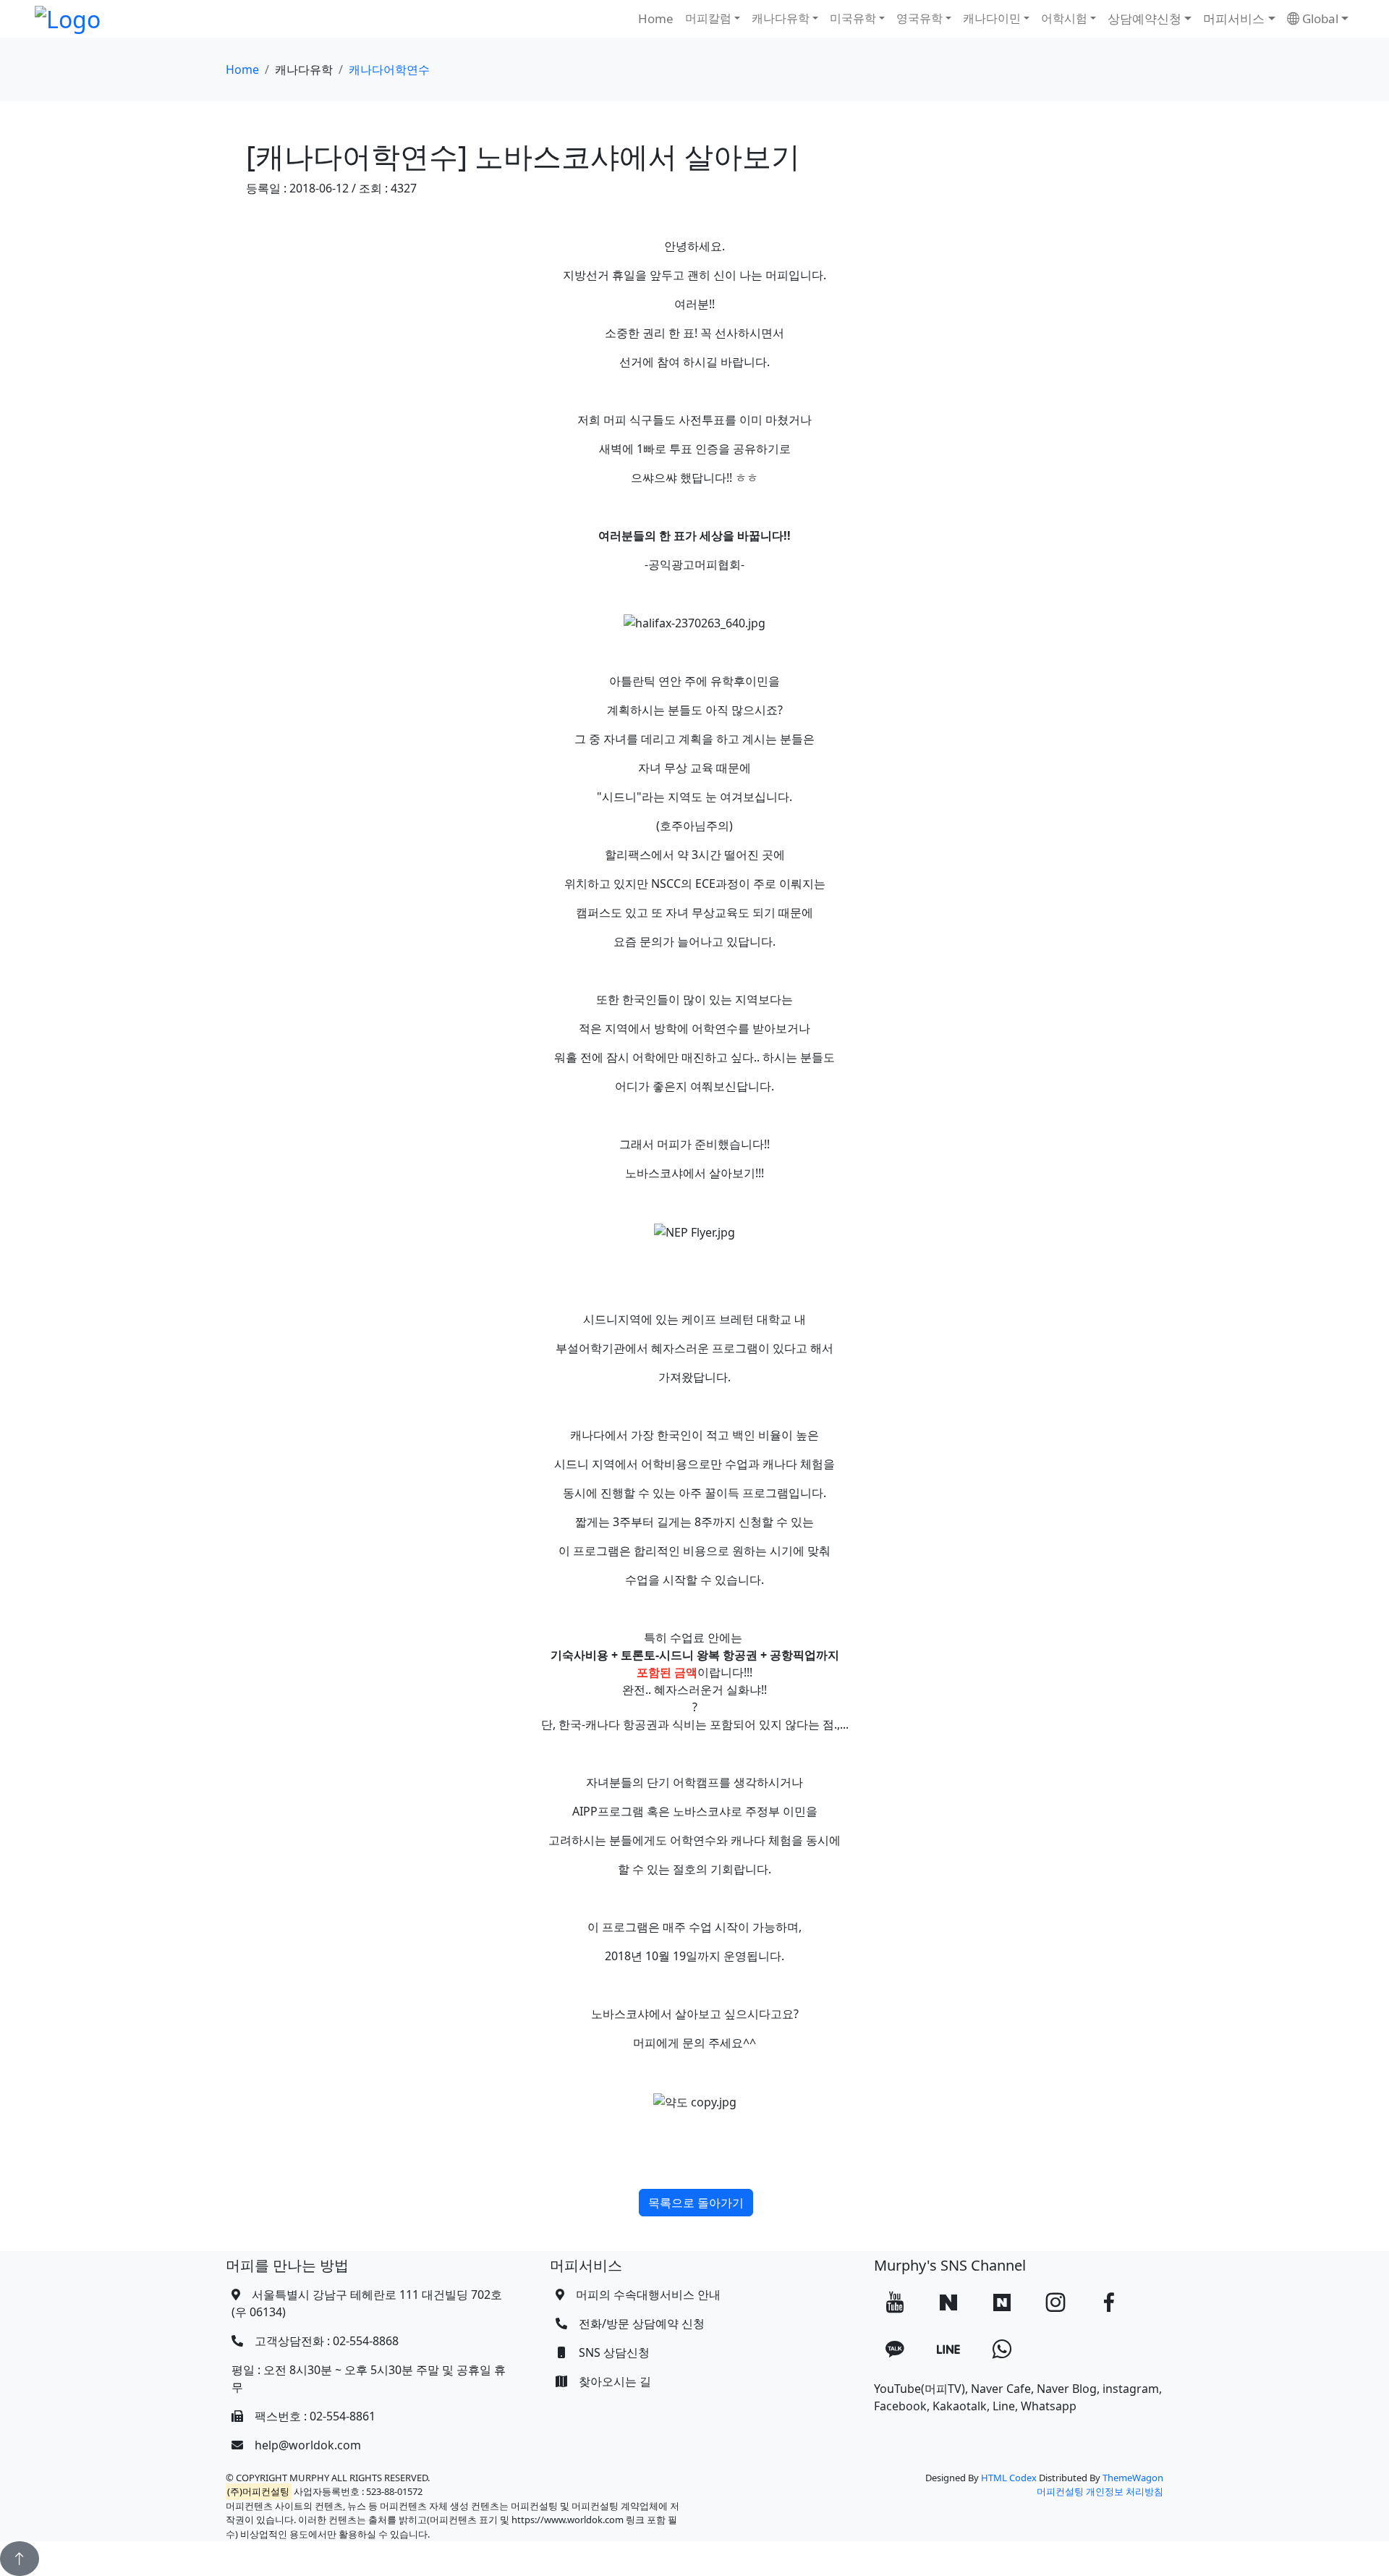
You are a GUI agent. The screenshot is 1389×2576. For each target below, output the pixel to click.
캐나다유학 (781, 18)
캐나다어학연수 (389, 69)
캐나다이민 (992, 18)
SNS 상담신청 (614, 2352)
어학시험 (1064, 18)
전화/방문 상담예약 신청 (642, 2323)
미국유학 (853, 18)
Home (656, 18)
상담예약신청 (1144, 18)
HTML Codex (1009, 2478)
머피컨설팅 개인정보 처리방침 (1100, 2491)
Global (1319, 18)
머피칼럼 (708, 18)
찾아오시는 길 (615, 2381)
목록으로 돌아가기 (696, 2203)
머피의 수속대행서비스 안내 (648, 2295)
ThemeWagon (1133, 2478)
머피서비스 (1234, 18)
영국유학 (919, 18)
